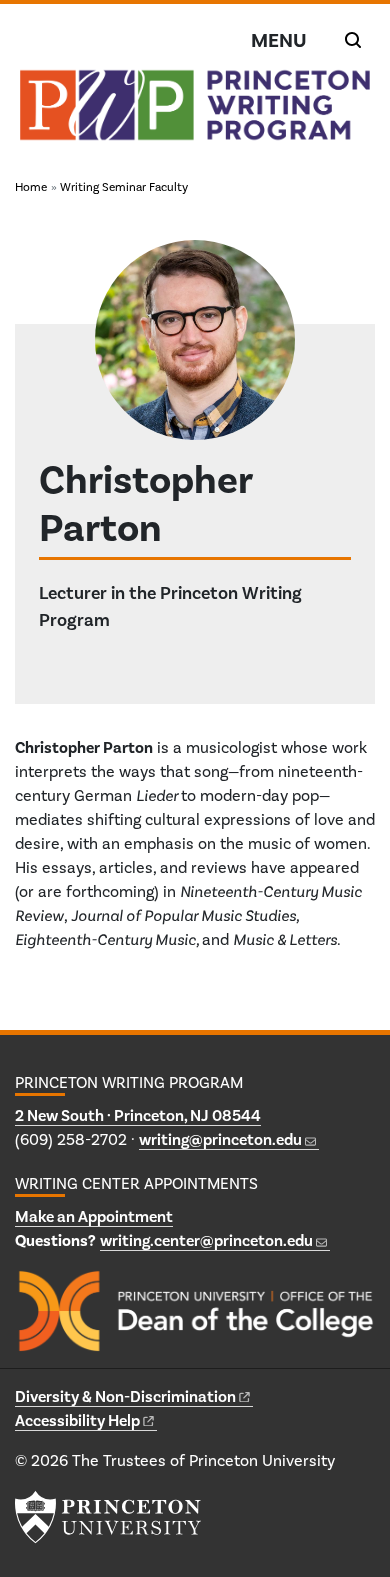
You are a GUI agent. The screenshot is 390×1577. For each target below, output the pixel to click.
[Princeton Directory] (45, 649)
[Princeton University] (108, 1517)
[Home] (195, 113)
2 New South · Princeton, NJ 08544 (138, 1115)
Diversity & (125, 1396)
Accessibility (77, 1420)
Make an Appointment (94, 1216)
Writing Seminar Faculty (124, 187)
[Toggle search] (353, 40)
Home (31, 187)
